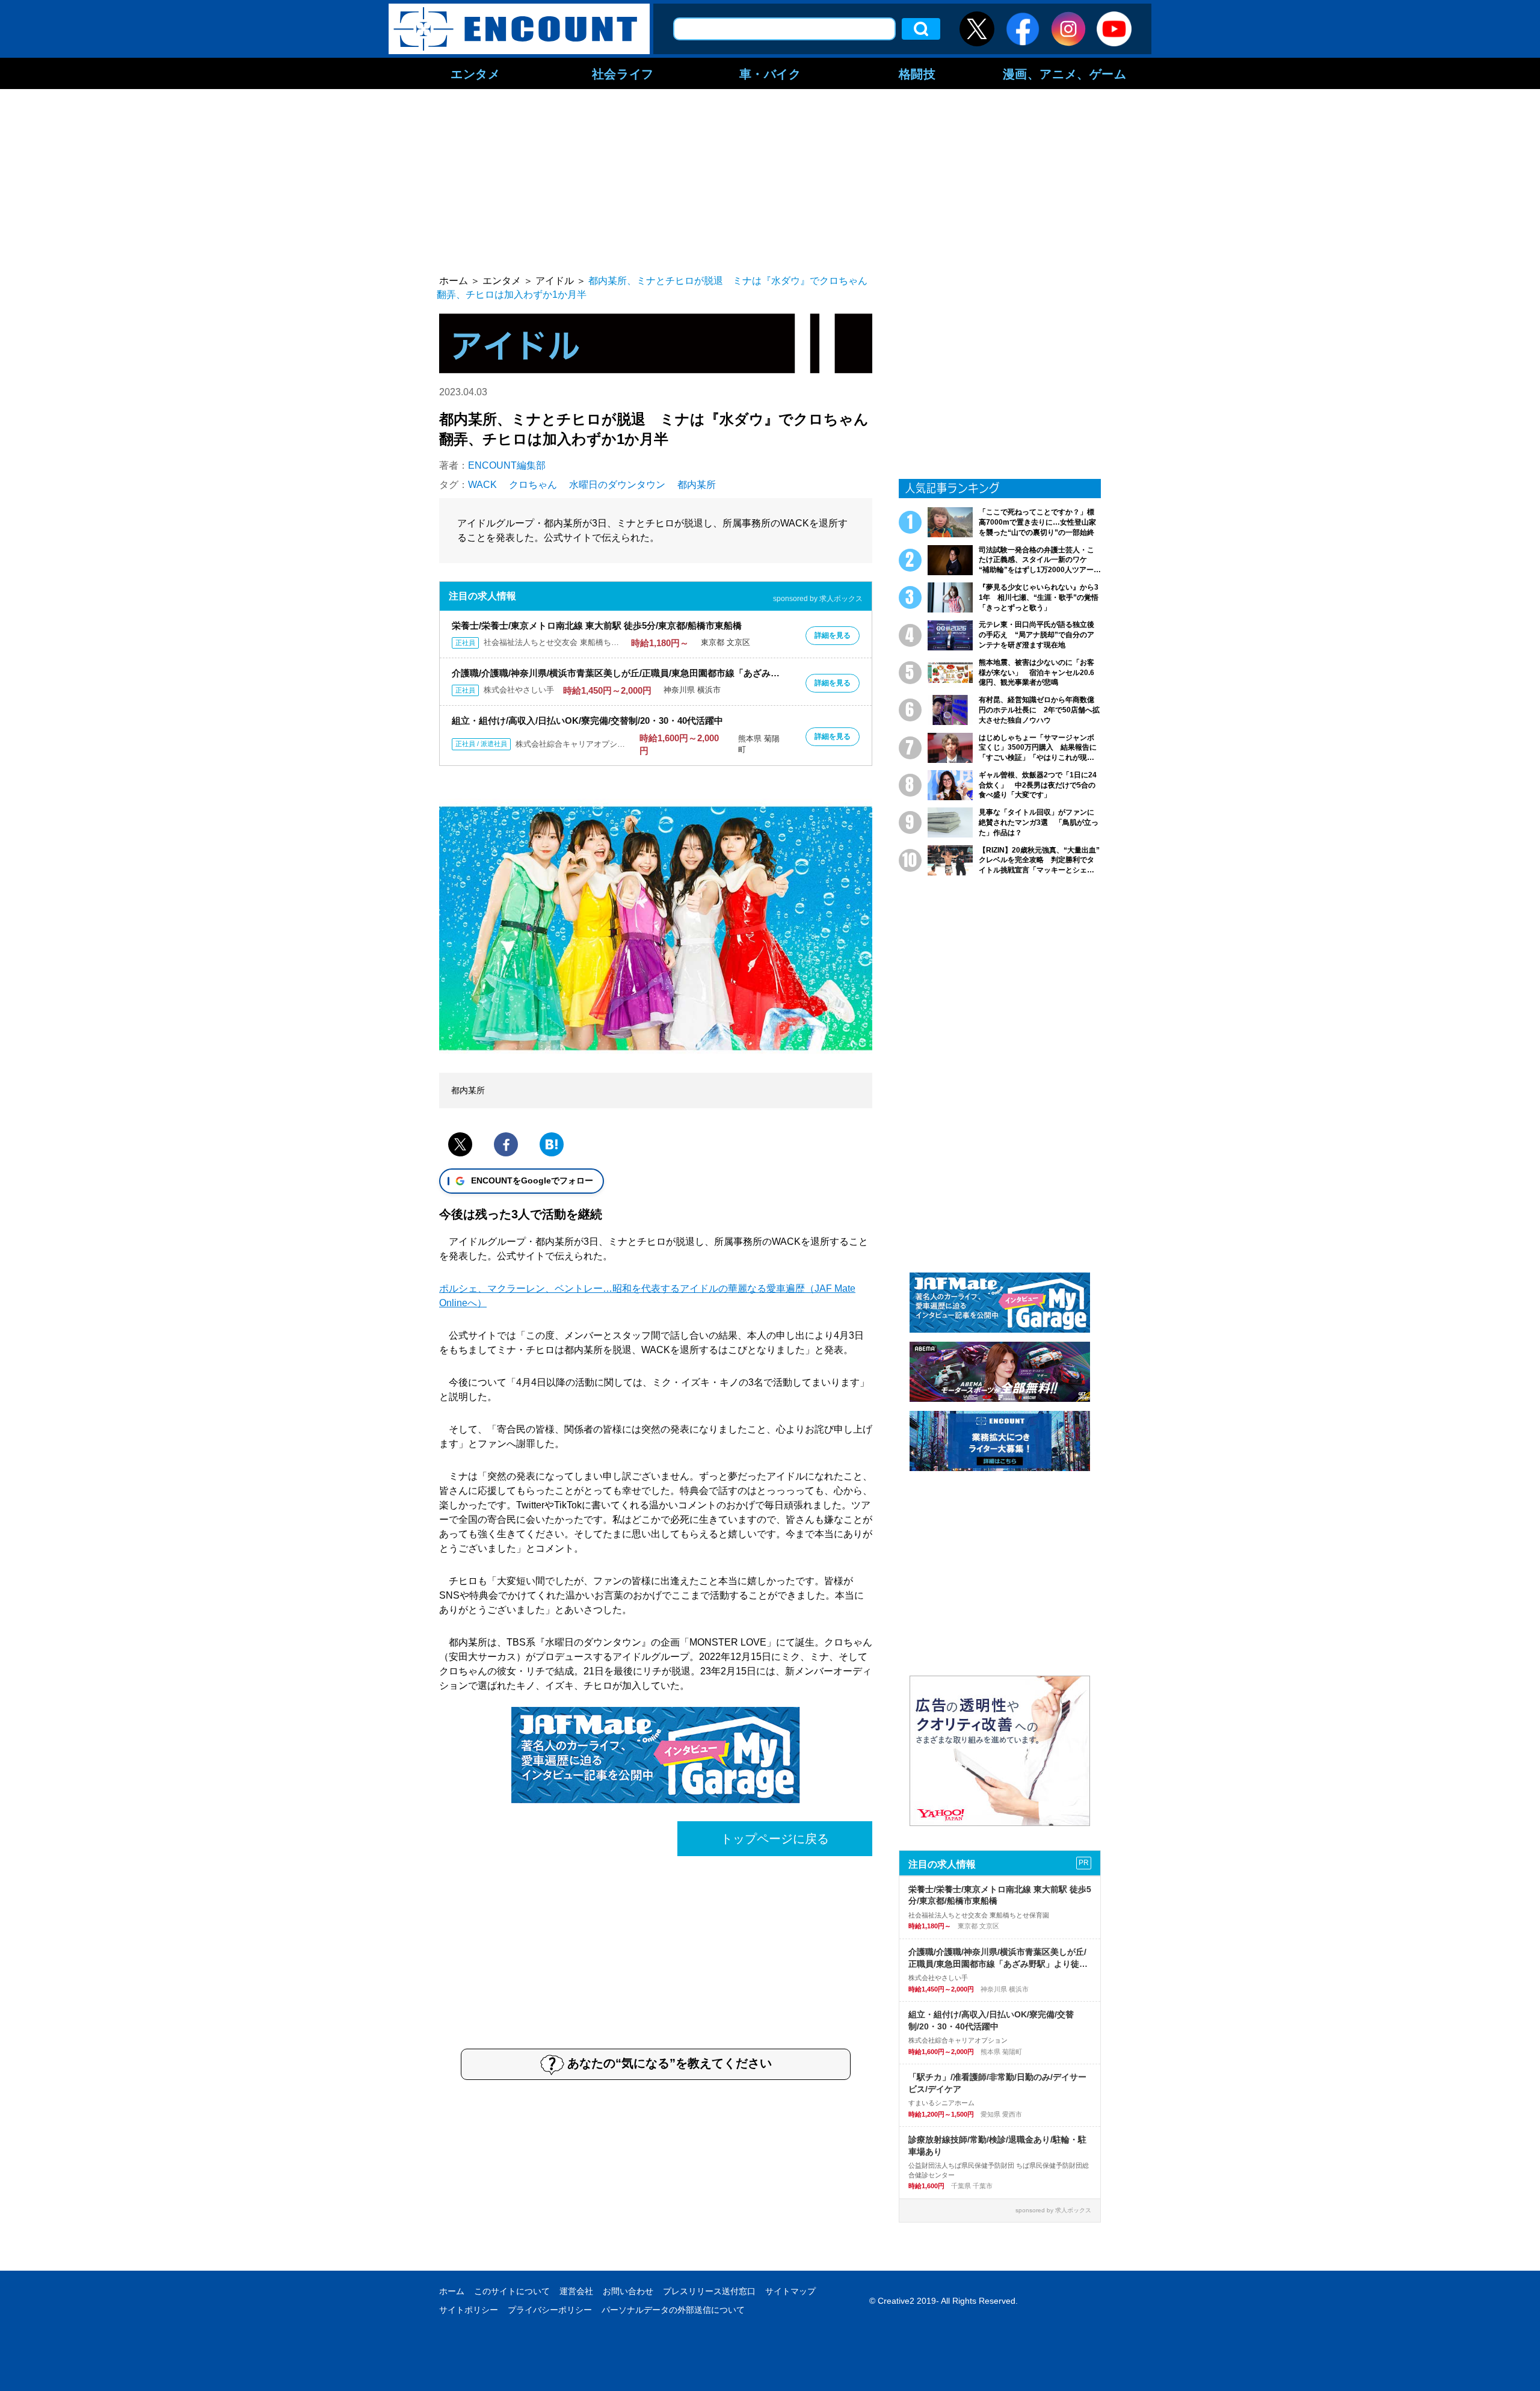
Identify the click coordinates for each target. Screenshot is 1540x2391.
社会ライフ (623, 73)
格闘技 (917, 73)
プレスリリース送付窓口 (709, 2291)
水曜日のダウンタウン (617, 485)
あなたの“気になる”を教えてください (670, 2063)
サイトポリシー (469, 2310)
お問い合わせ (628, 2291)
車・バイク (770, 73)
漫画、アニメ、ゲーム (1065, 73)
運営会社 (576, 2291)
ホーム (452, 2291)
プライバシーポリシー (550, 2310)
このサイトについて (512, 2291)
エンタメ (475, 73)
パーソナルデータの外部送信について (673, 2310)
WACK (482, 485)
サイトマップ (790, 2291)
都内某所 (697, 485)
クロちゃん (533, 485)
